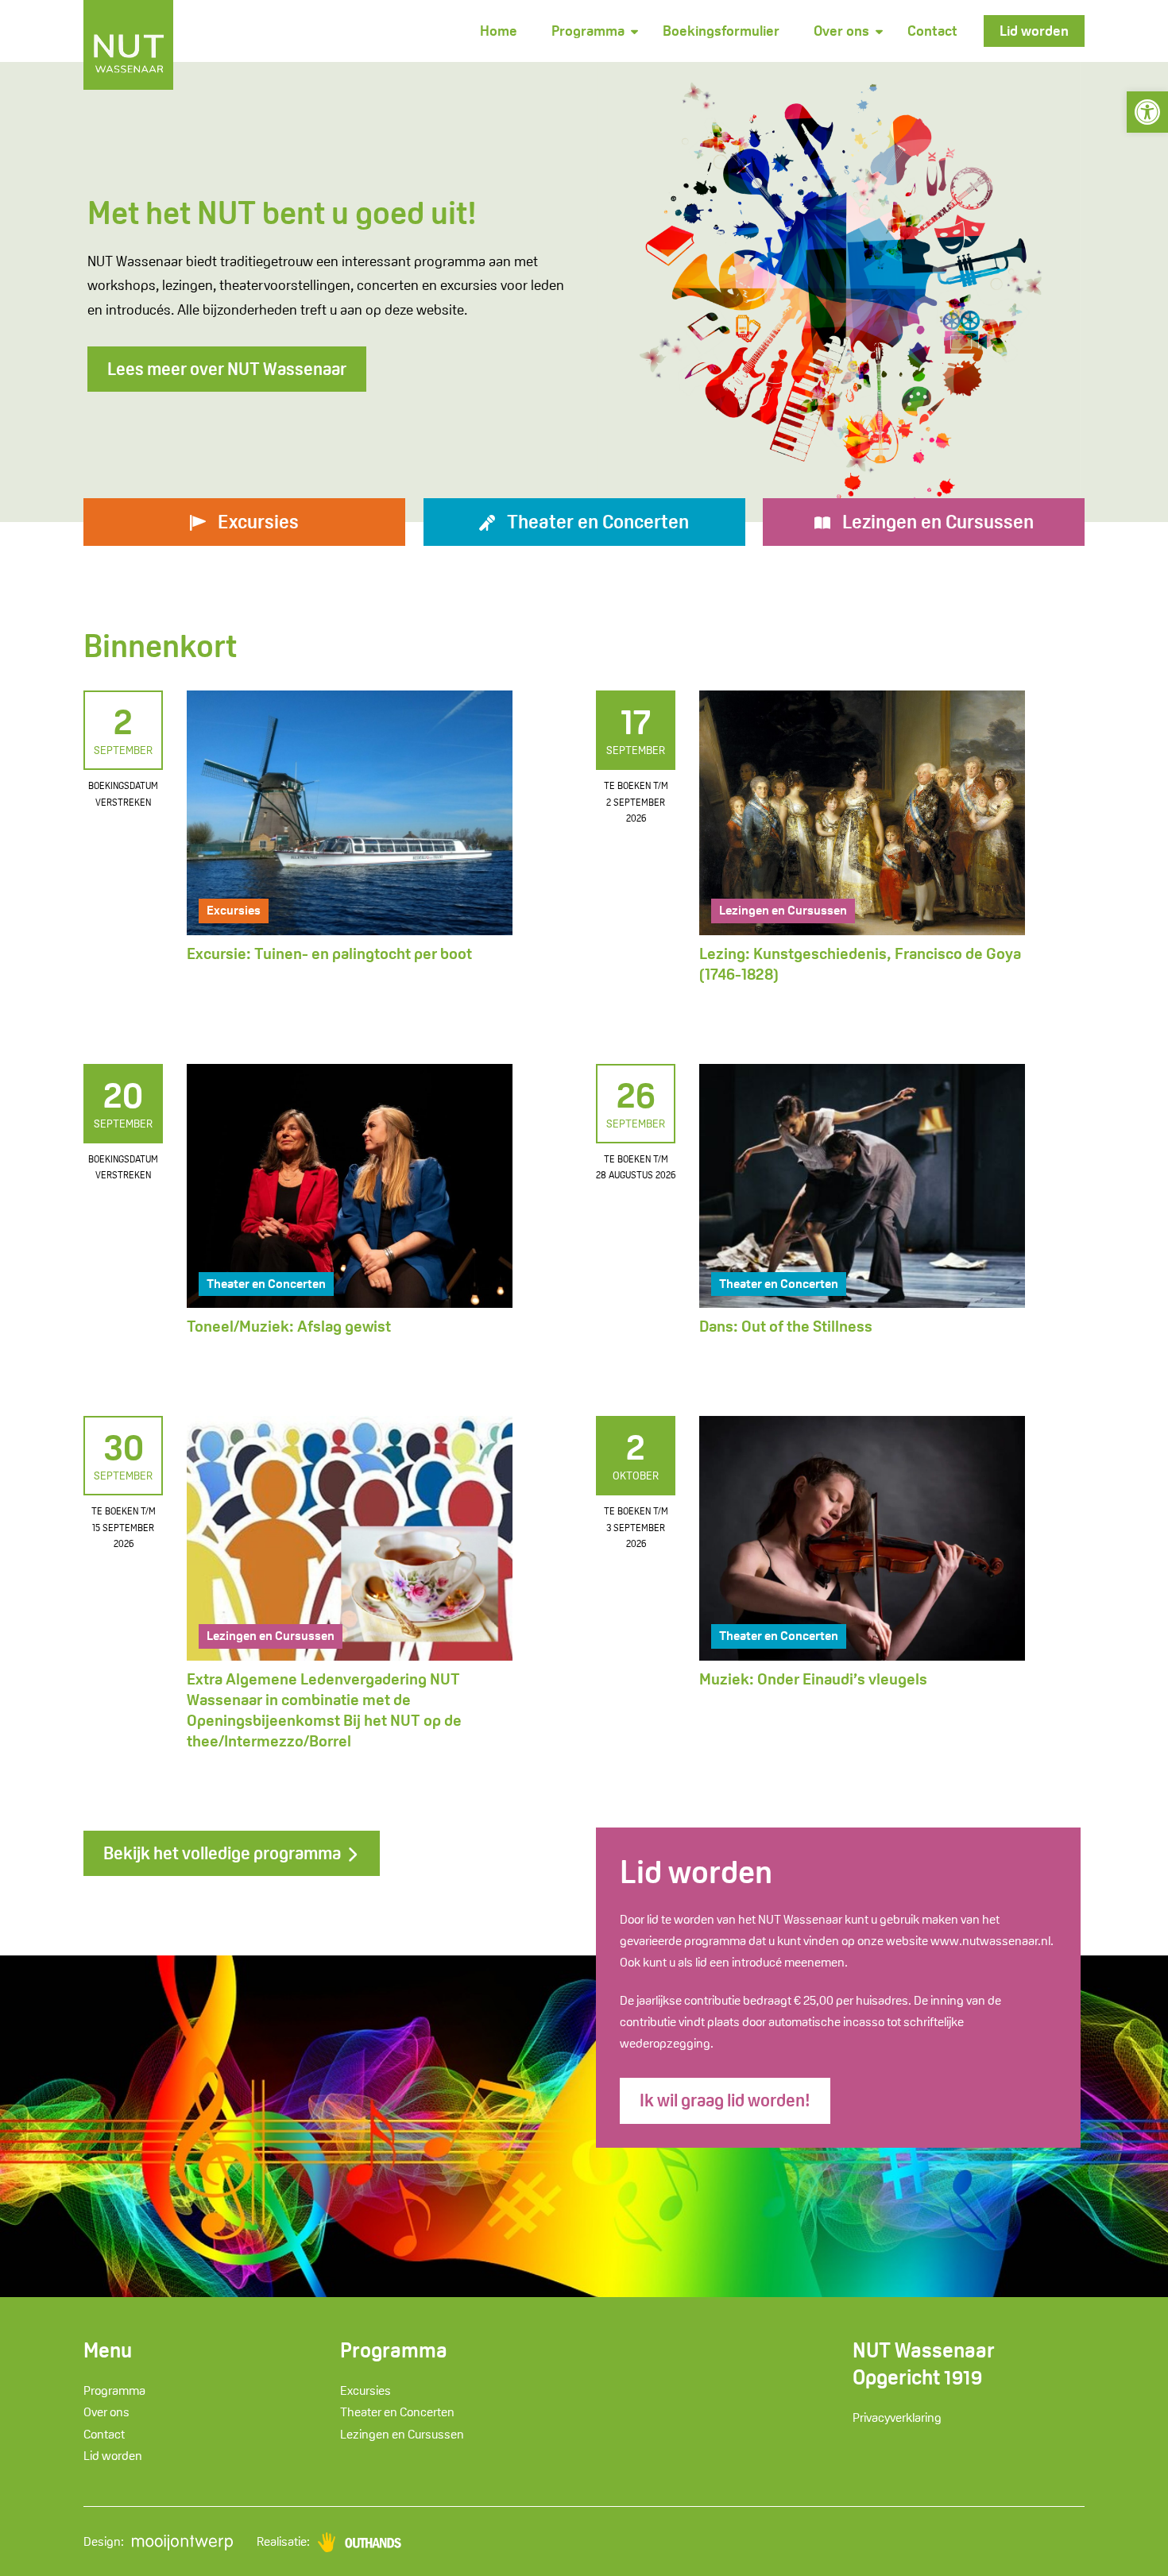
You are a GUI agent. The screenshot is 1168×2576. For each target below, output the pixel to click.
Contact (932, 31)
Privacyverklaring (897, 2417)
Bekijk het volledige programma (224, 1853)
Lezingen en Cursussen (783, 910)
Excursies (234, 910)
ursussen (938, 522)
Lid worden (1034, 31)
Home (499, 31)
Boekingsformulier (721, 31)
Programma (588, 31)
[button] (1147, 112)
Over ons (841, 31)
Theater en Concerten (266, 1284)
